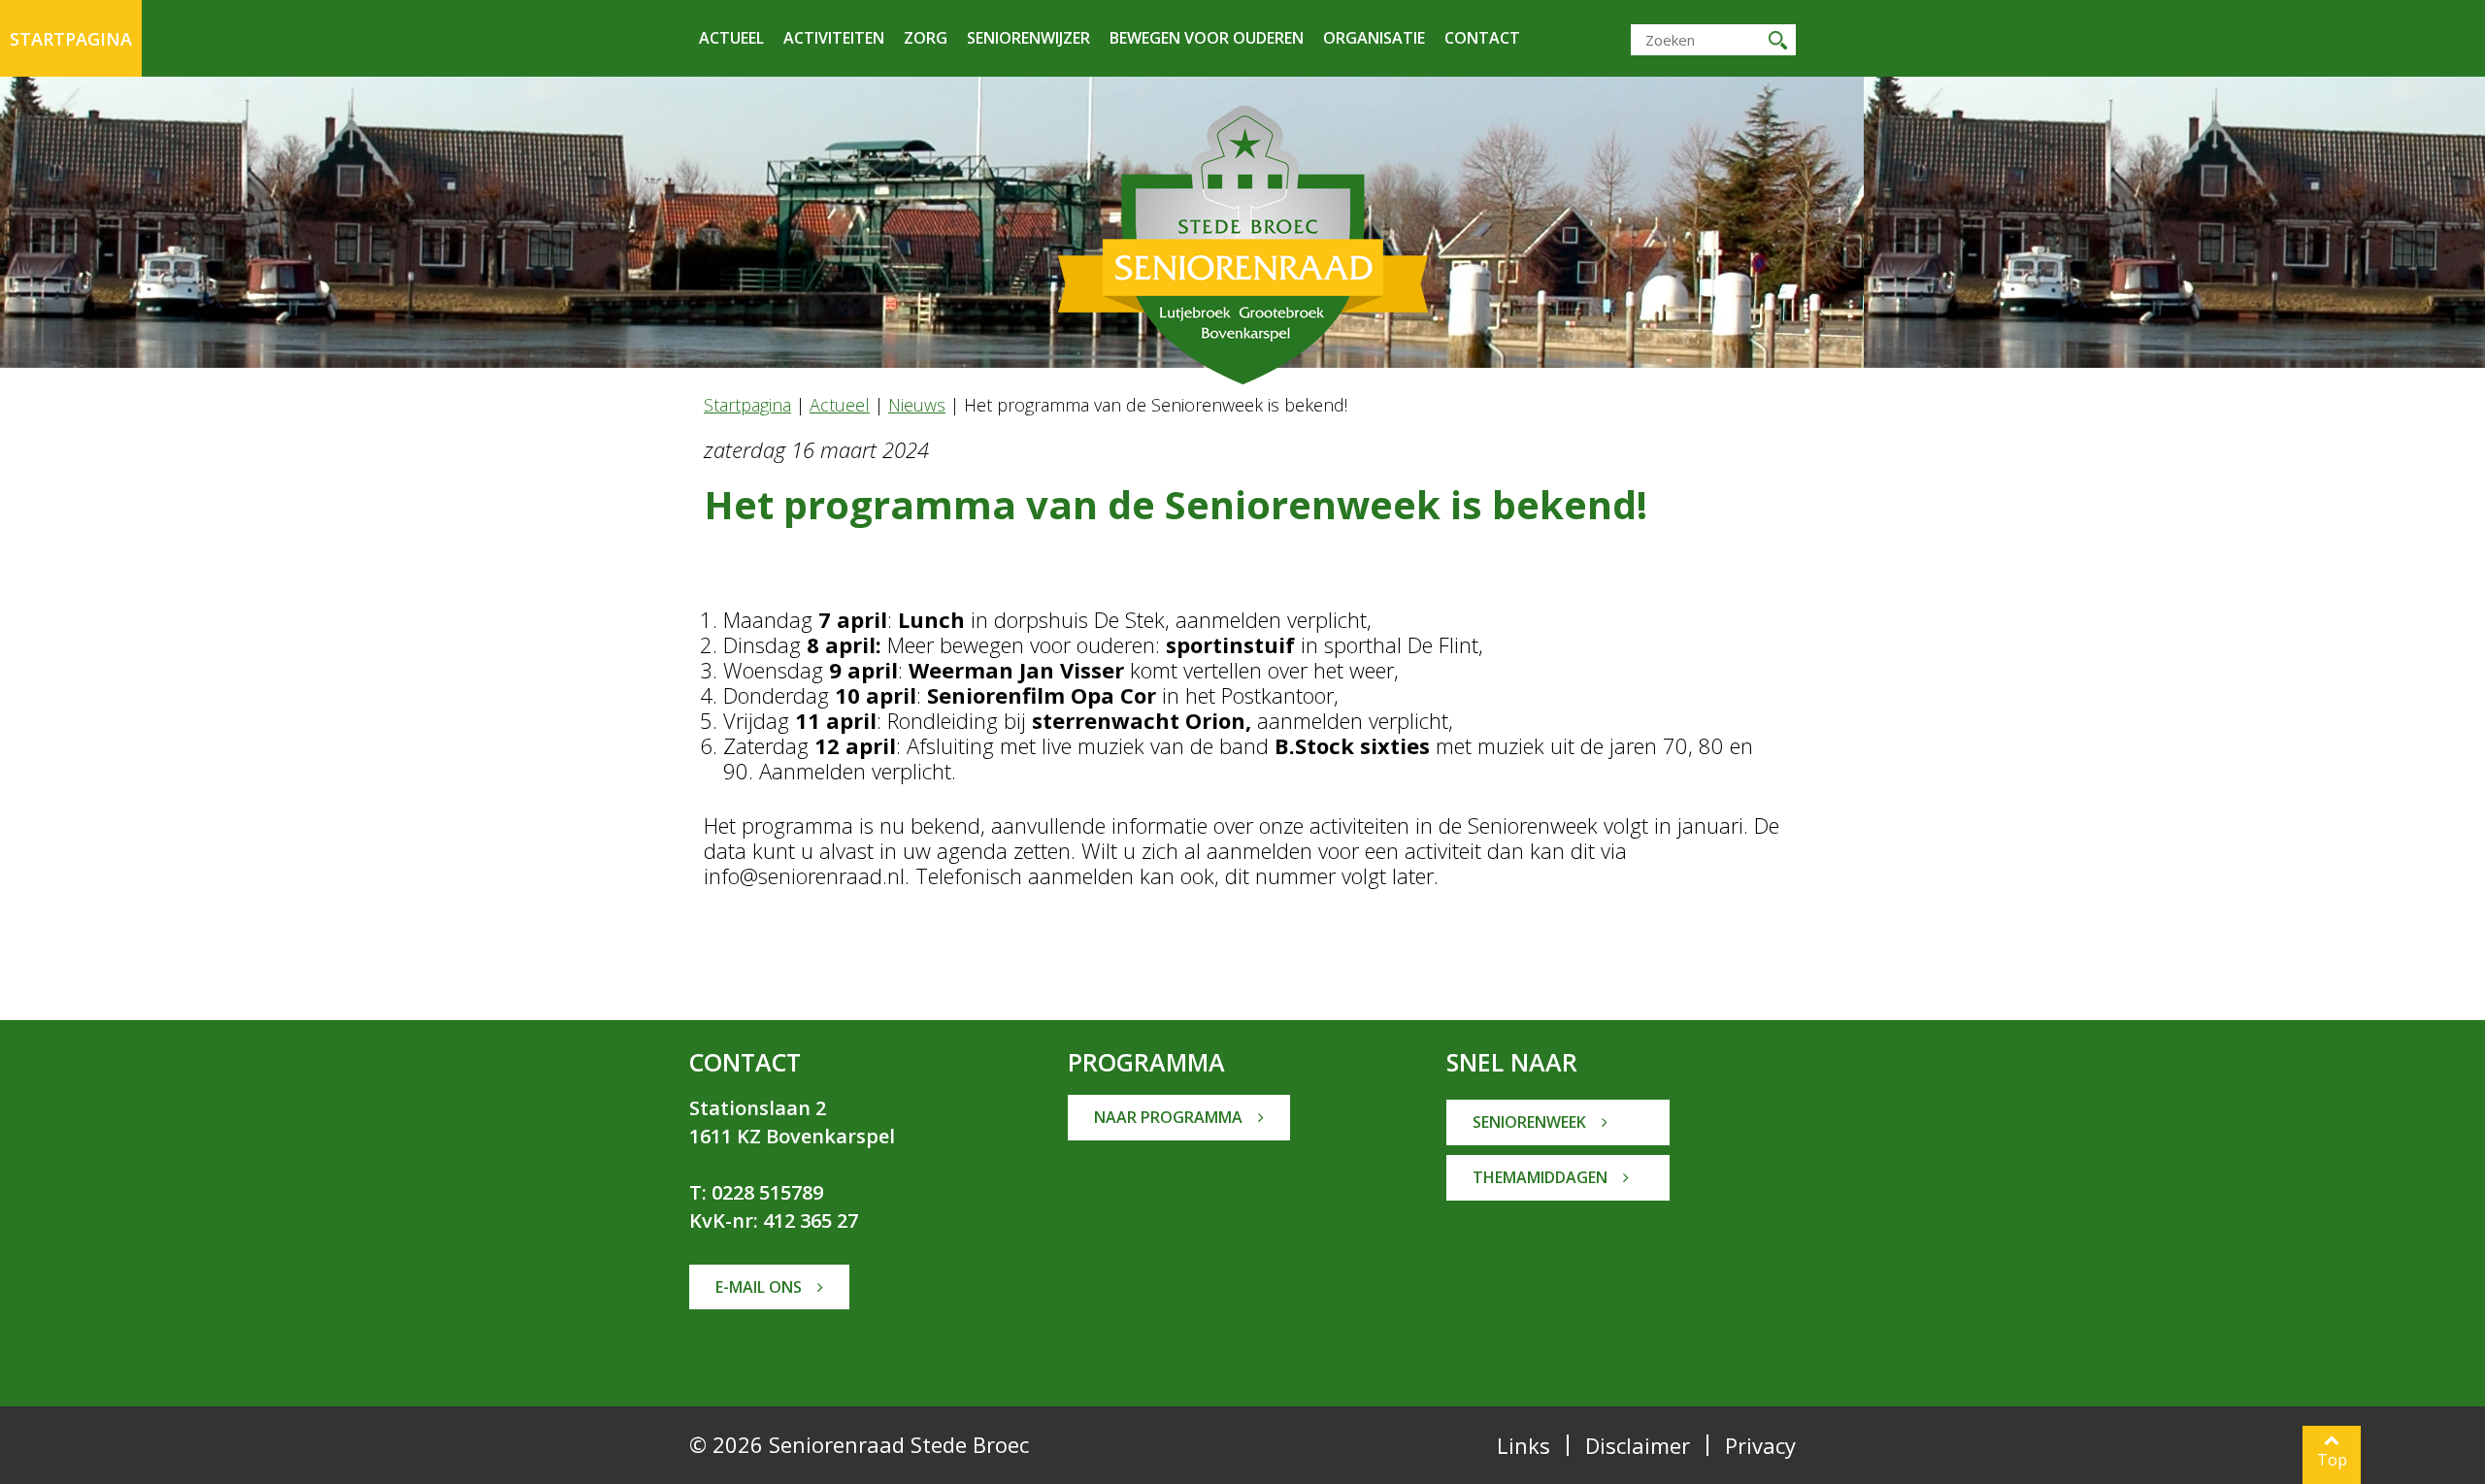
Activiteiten (834, 38)
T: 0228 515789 (756, 1192)
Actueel (731, 38)
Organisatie (1374, 38)
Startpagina (71, 39)
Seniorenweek (1531, 1122)
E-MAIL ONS (761, 1287)
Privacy (1760, 1445)
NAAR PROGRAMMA (1170, 1117)
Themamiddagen (1542, 1177)
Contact (1482, 38)
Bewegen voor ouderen (1207, 38)
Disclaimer (1638, 1445)
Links (1524, 1445)
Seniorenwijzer (1028, 38)
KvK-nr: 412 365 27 (774, 1220)
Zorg (926, 38)
